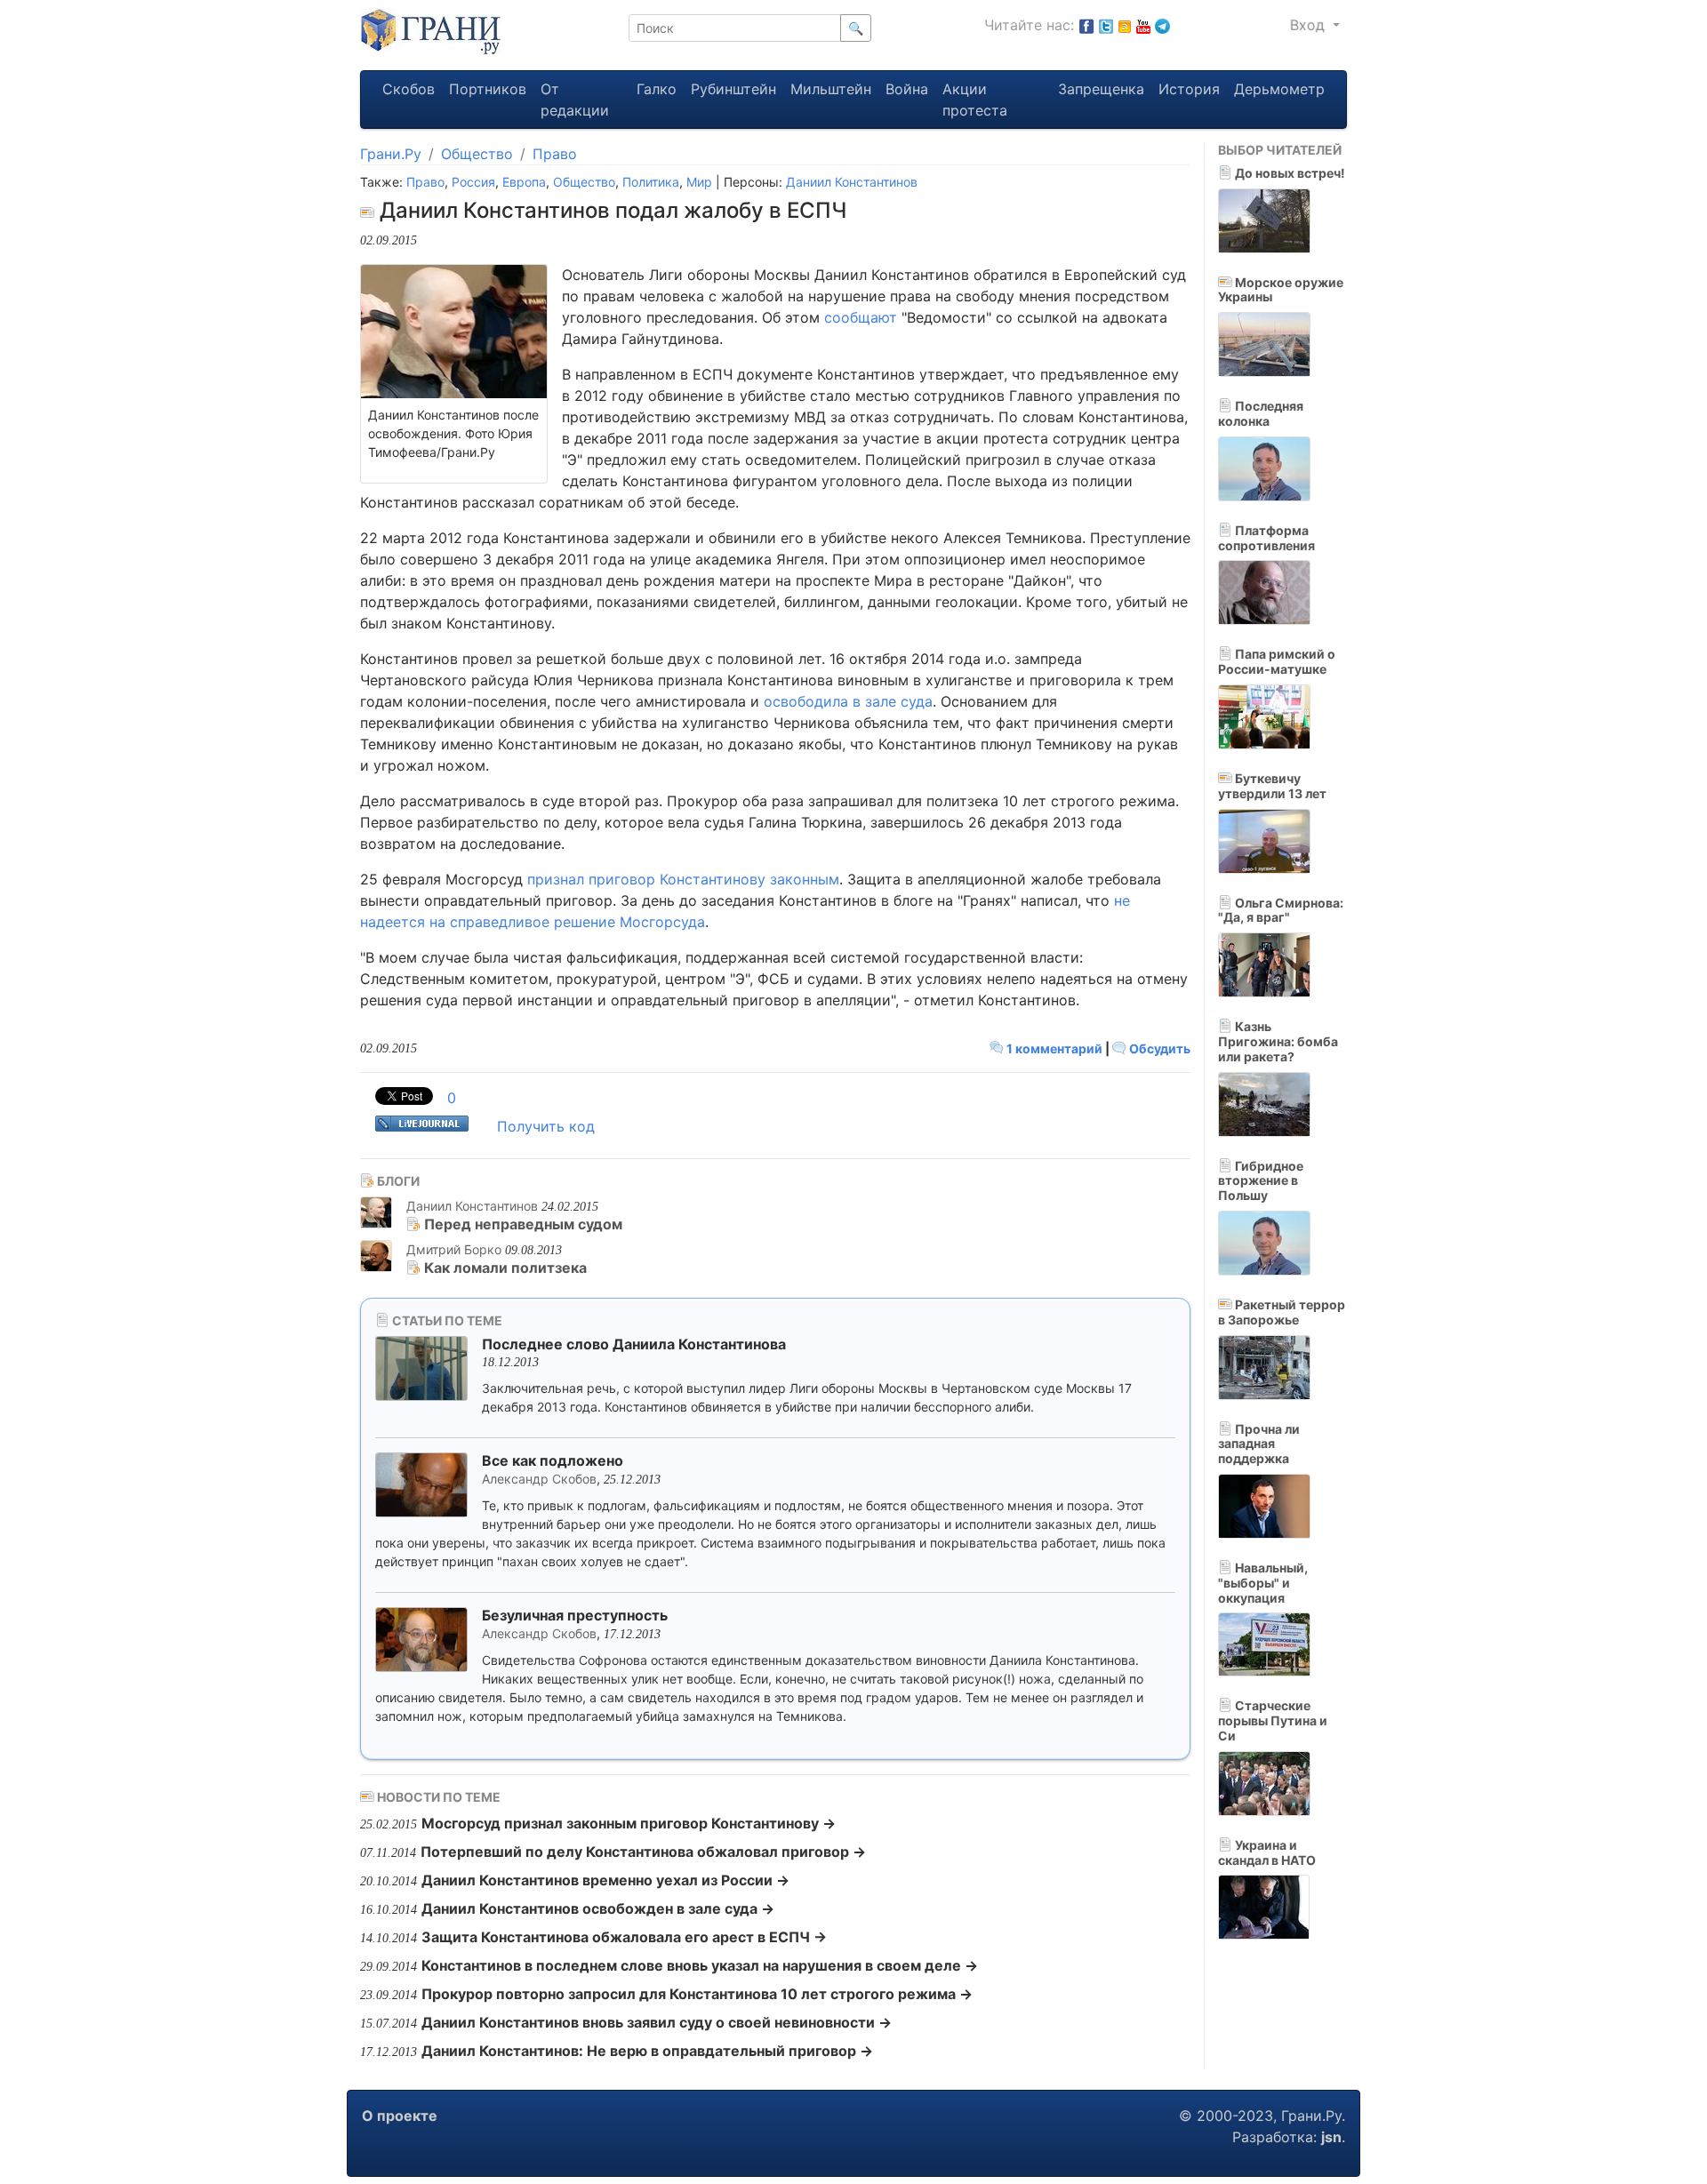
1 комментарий (1054, 1048)
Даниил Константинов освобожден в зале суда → (598, 1908)
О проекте (400, 2116)
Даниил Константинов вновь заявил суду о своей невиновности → (657, 2022)
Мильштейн (831, 89)
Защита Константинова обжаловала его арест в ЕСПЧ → (624, 1937)
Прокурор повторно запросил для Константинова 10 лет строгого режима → (697, 1994)
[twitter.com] (1106, 25)
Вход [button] (1310, 25)
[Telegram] (1162, 25)
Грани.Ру (391, 154)
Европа (524, 182)
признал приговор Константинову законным (683, 879)
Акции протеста (975, 100)
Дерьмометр (1279, 89)
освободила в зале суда (848, 701)
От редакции (575, 100)
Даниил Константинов (852, 182)
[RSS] (1125, 25)
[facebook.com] (1086, 25)
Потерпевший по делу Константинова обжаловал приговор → (643, 1852)
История (1189, 89)
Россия (473, 182)
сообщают (861, 317)
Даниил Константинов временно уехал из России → (605, 1880)
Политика (651, 182)
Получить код (546, 1126)
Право (555, 154)
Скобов (409, 89)
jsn (1331, 2137)
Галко (657, 89)
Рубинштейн (733, 89)
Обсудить (1158, 1048)
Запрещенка (1101, 89)
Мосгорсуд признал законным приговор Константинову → (629, 1823)
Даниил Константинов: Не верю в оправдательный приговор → (647, 2051)
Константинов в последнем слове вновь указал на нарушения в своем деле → (700, 1965)
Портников (488, 89)
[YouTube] (1143, 25)
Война (907, 89)
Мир (699, 182)
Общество (477, 154)
